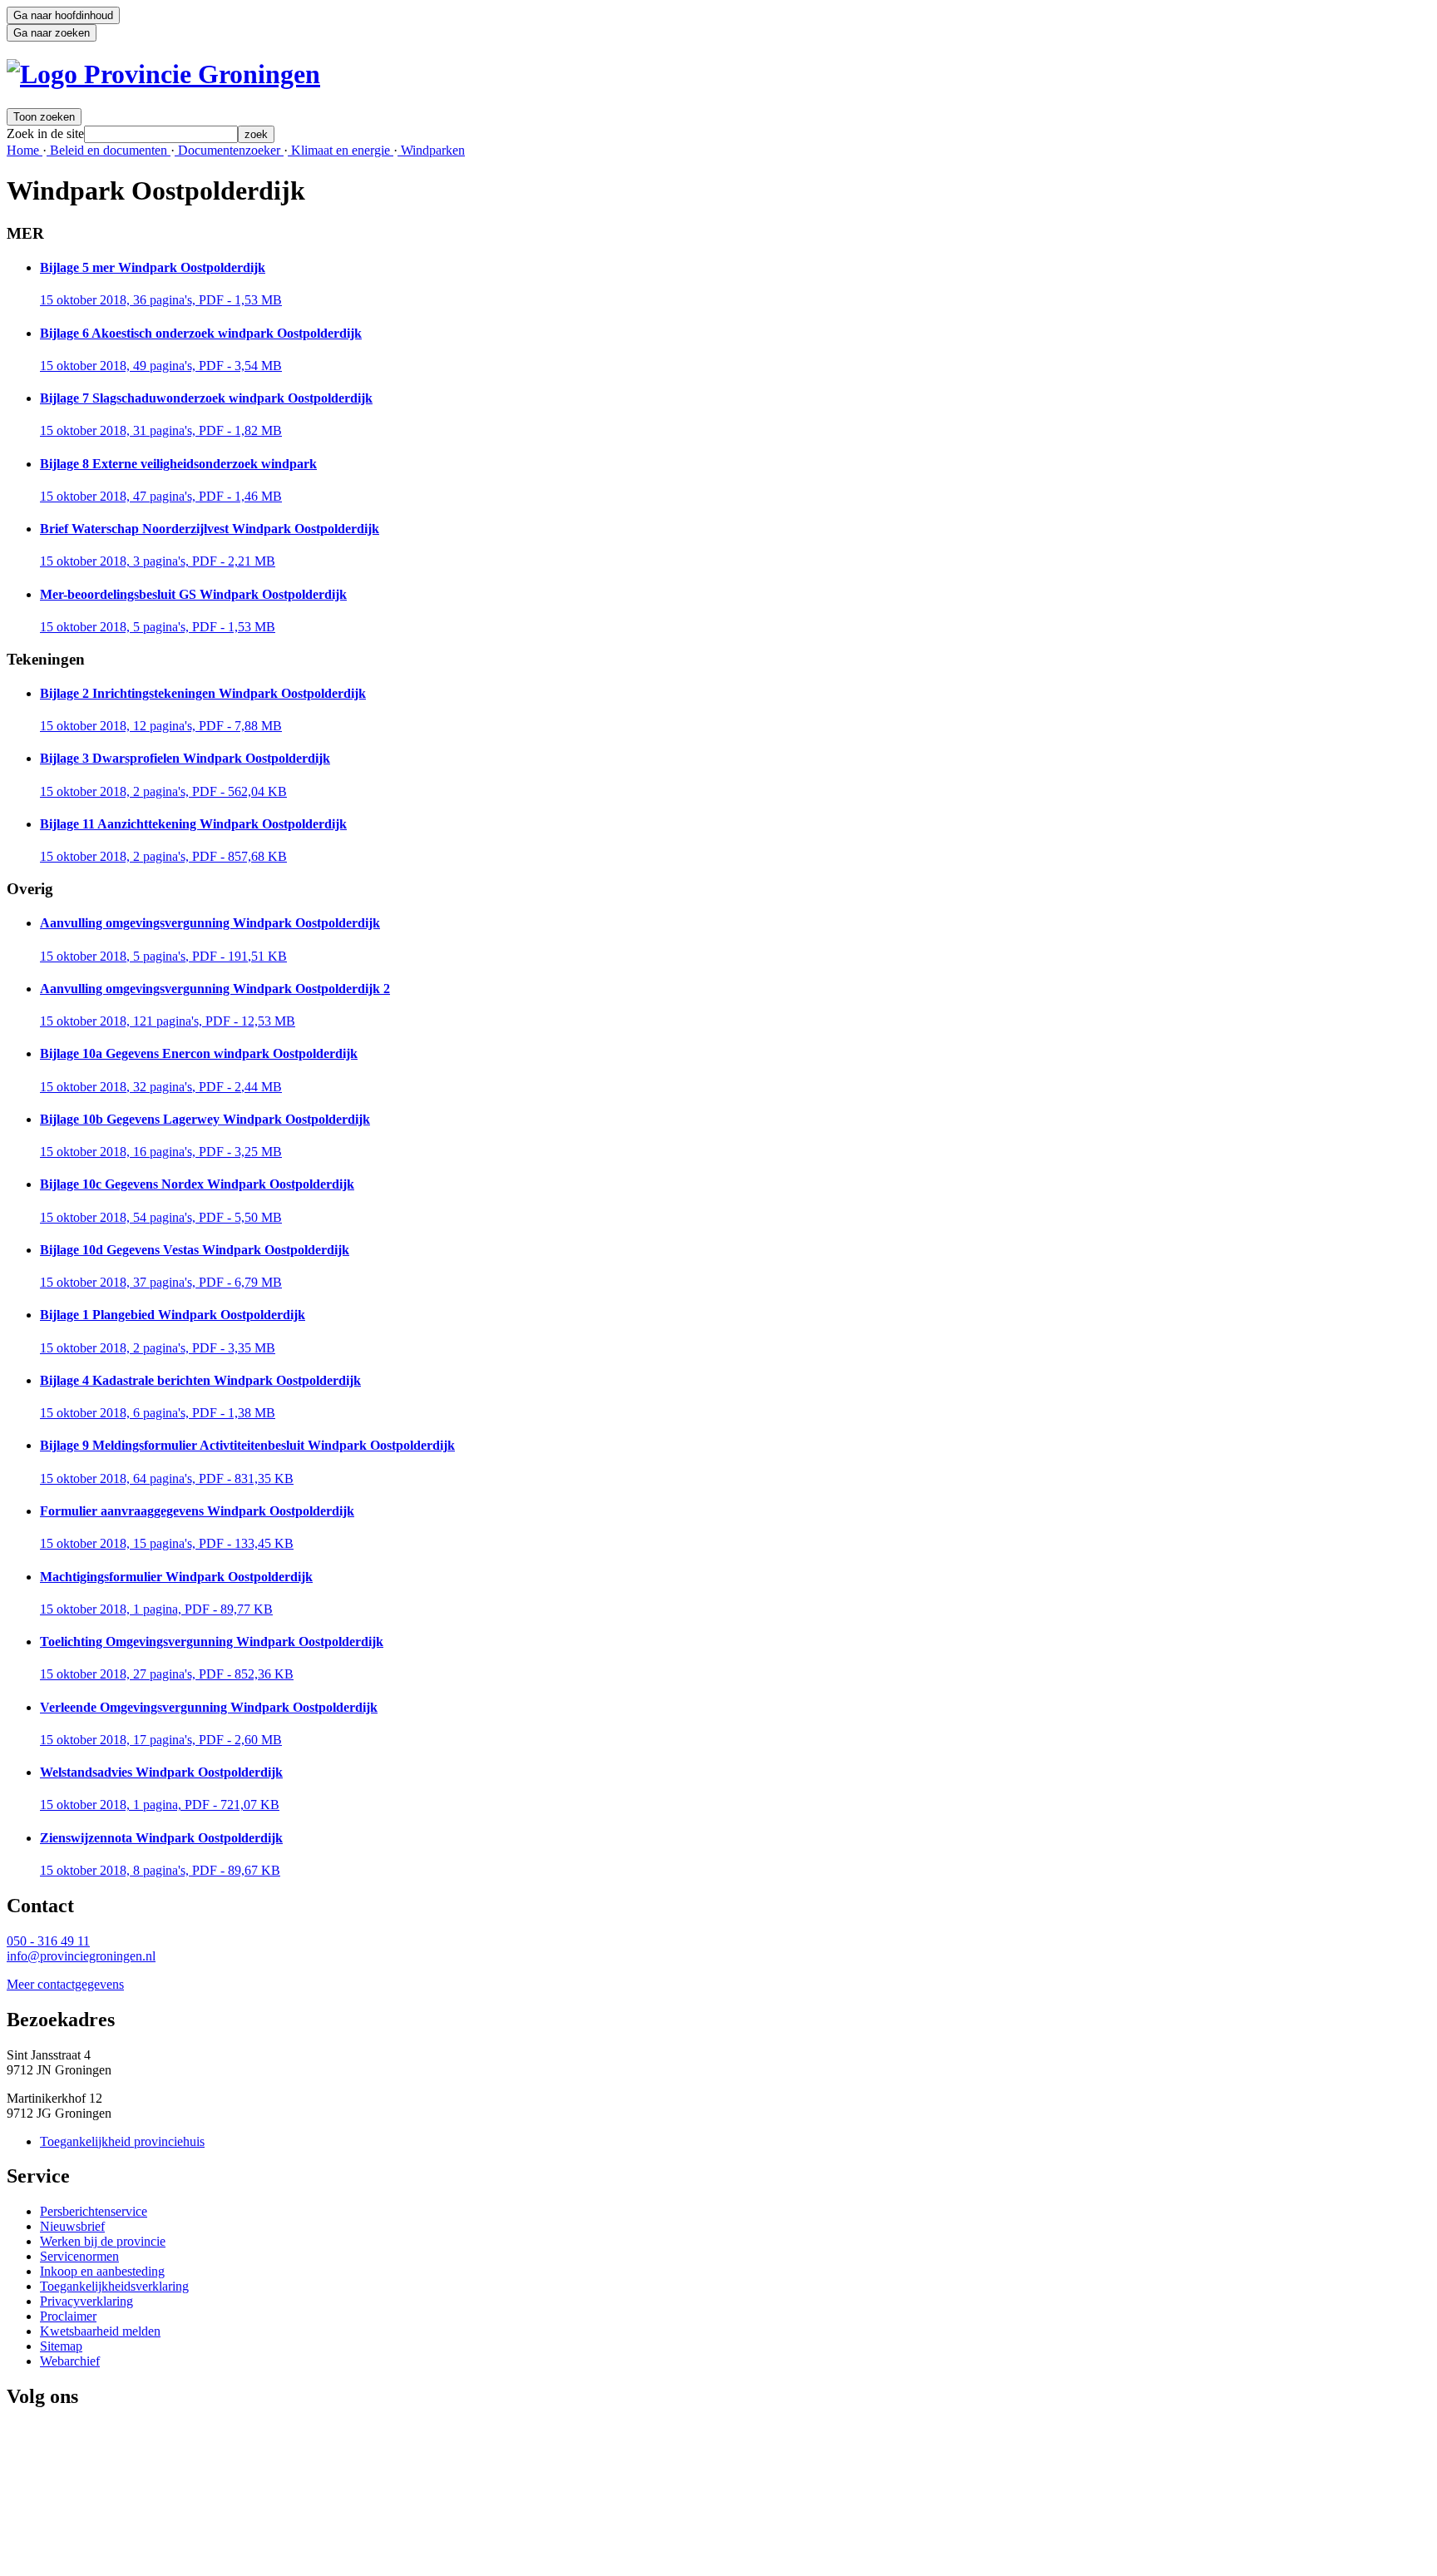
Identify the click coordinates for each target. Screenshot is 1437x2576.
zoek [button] (256, 134)
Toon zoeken (44, 117)
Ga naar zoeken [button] (52, 33)
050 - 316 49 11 (48, 1941)
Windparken (431, 150)
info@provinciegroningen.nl (81, 1956)
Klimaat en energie (341, 150)
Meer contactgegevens (65, 1984)
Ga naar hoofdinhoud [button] (63, 15)
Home (25, 150)
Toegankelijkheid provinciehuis (122, 2141)
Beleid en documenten (109, 150)
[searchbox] (161, 134)
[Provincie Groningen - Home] (163, 74)
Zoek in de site (45, 133)
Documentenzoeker (229, 150)
